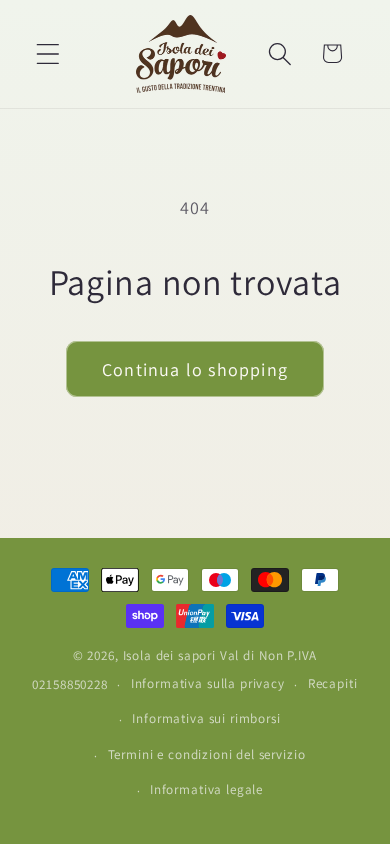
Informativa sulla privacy (208, 683)
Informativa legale (206, 789)
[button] (48, 53)
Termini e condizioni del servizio (207, 754)
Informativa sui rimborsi (206, 718)
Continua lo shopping (195, 369)
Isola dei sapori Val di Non (204, 655)
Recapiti (333, 683)
